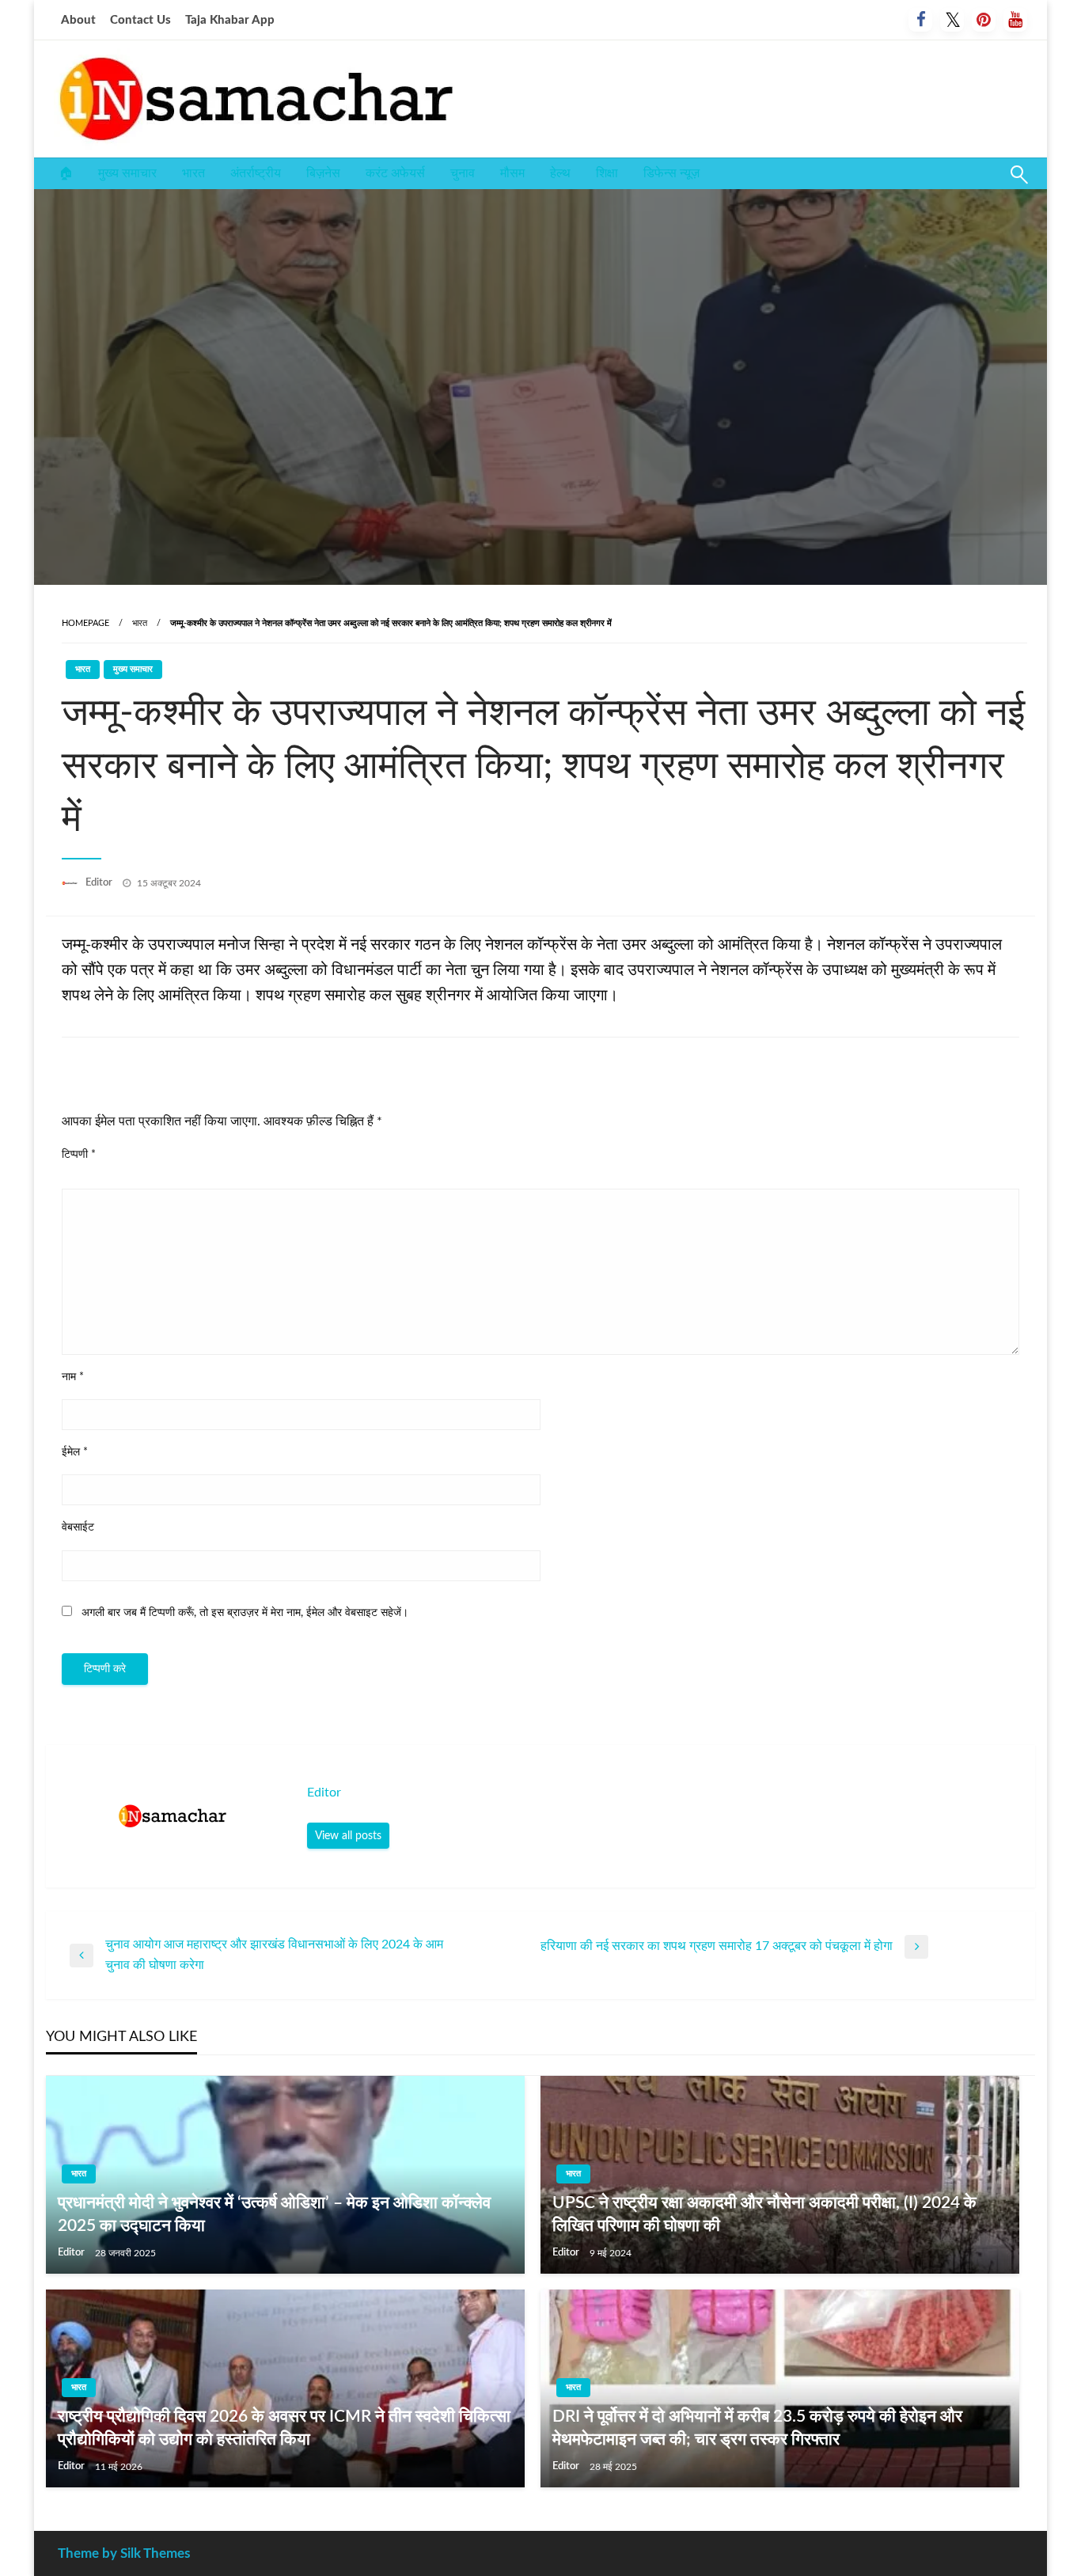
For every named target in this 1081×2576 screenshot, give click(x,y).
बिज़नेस (323, 173)
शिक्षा (607, 173)
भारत (193, 173)
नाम (73, 1377)
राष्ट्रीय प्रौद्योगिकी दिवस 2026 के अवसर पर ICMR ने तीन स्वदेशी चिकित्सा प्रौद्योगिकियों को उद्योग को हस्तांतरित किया (284, 2428)
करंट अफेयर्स (395, 173)
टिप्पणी (79, 1155)
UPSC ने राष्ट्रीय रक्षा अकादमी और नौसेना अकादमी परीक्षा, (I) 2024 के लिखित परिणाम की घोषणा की (764, 2214)
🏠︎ (66, 173)
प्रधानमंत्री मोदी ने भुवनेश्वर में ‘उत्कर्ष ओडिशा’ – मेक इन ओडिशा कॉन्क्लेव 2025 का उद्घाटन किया (274, 2214)
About (78, 20)
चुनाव (463, 173)
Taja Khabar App (230, 20)
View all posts (348, 1836)
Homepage (85, 623)
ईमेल (75, 1452)
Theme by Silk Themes (124, 2553)
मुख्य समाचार (127, 173)
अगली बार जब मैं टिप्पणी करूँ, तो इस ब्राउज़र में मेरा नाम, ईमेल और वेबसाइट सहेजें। (245, 1613)
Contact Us (140, 20)
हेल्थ (560, 173)
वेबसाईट (78, 1527)
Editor (100, 883)
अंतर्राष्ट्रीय (256, 173)
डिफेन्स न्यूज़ (671, 173)
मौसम (512, 173)
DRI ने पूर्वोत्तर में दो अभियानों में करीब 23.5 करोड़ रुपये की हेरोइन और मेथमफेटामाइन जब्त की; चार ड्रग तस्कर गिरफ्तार (757, 2428)
